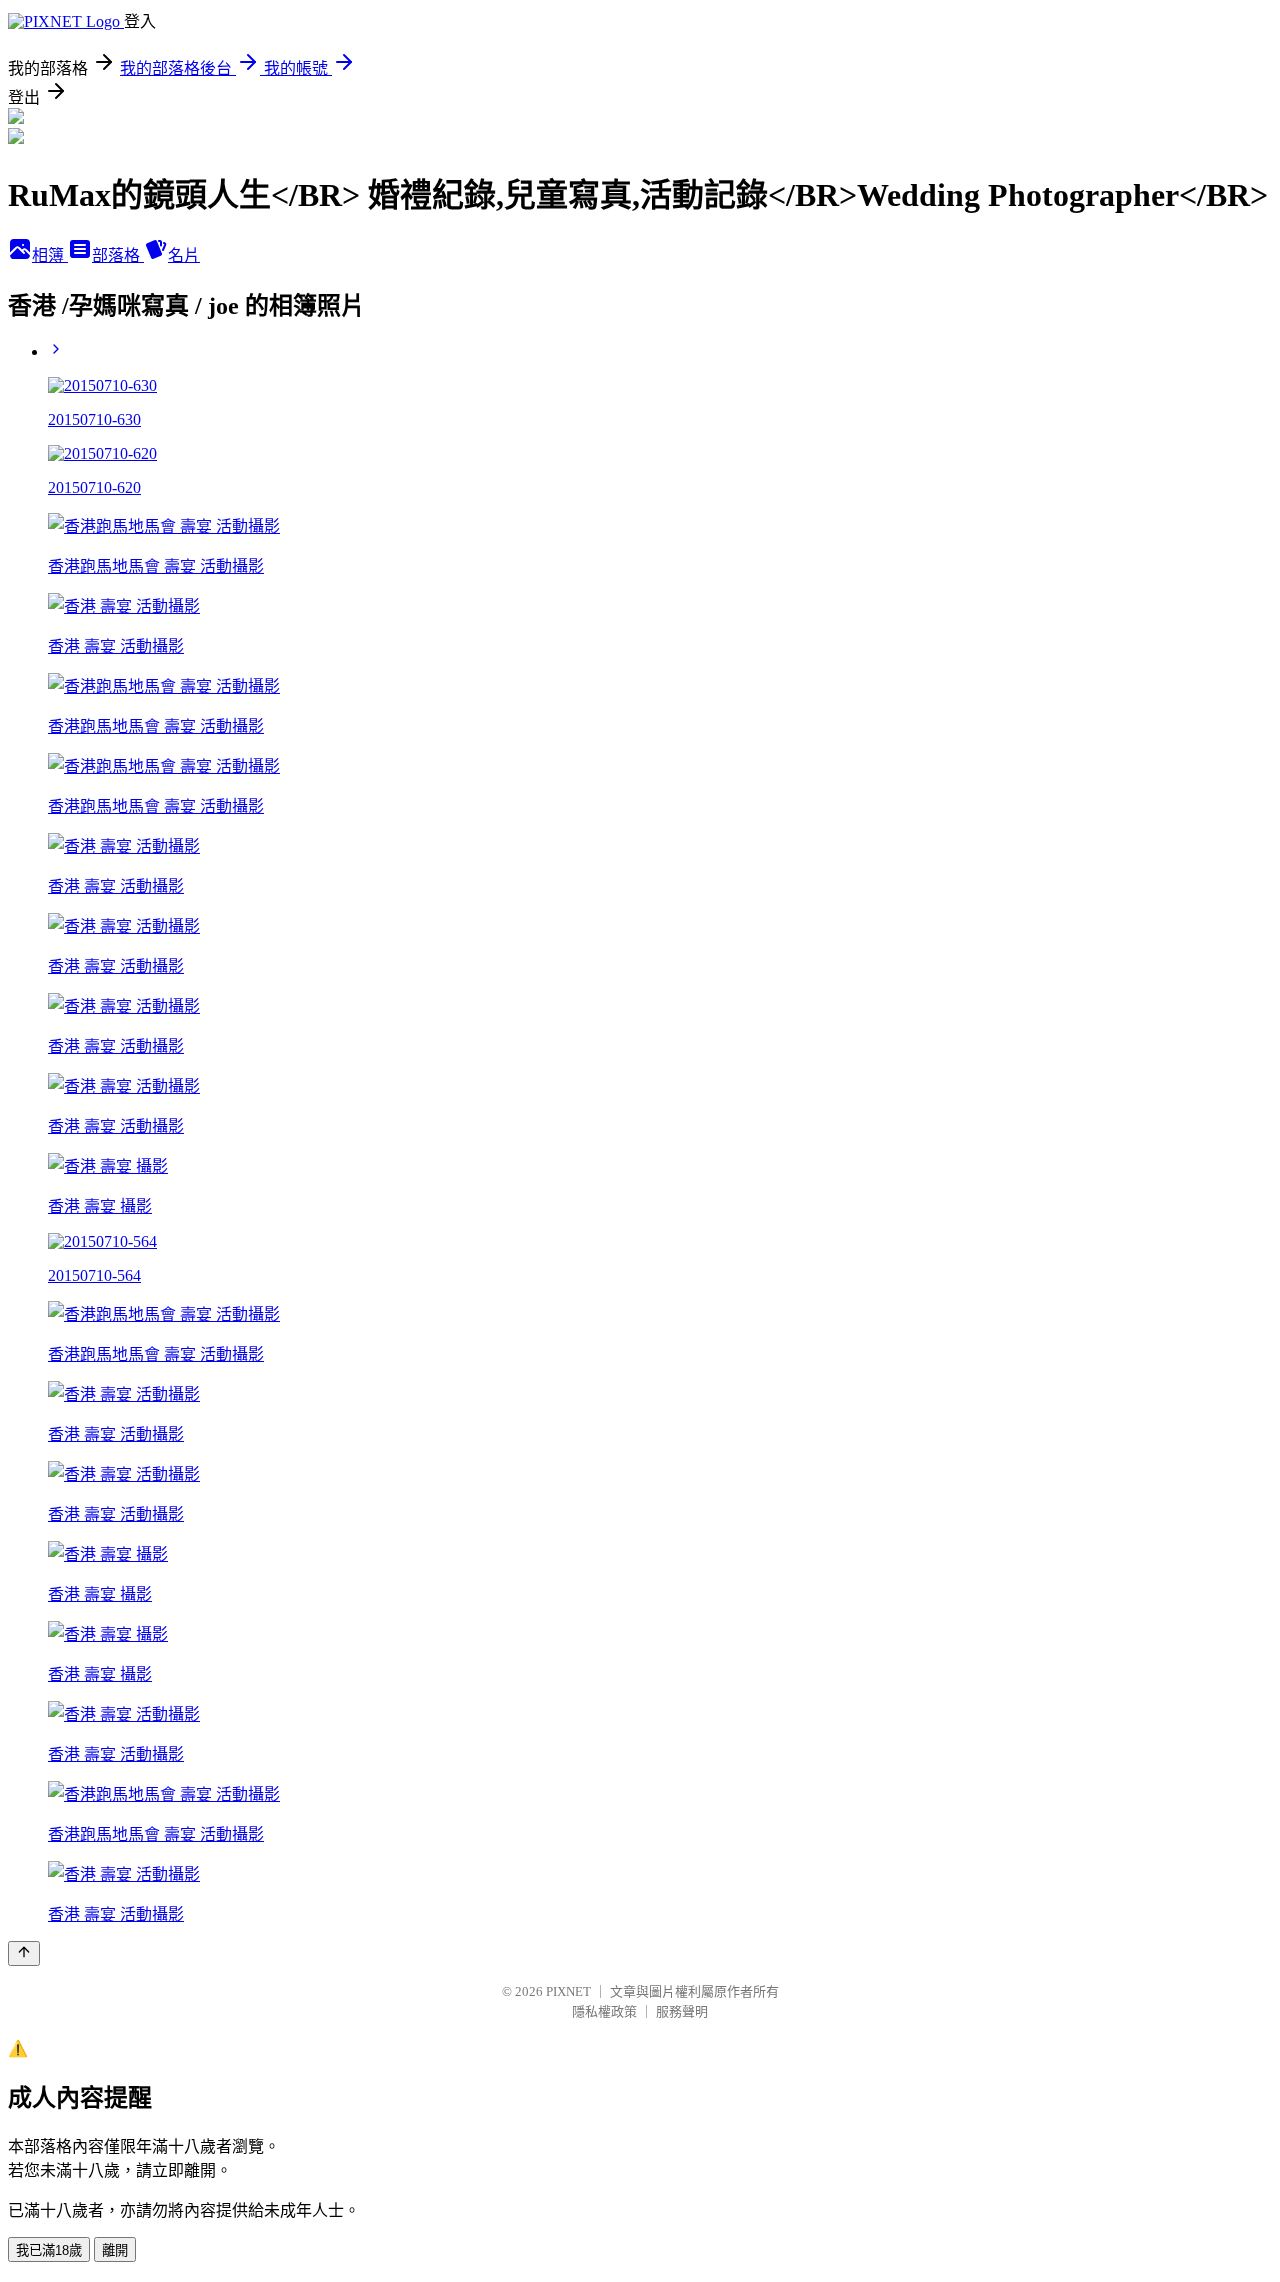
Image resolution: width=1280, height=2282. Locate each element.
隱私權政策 (604, 2011)
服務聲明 (682, 2011)
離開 (115, 2250)
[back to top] (24, 1953)
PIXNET (568, 1991)
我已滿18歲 (49, 2250)
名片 (184, 255)
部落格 (118, 255)
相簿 (50, 255)
